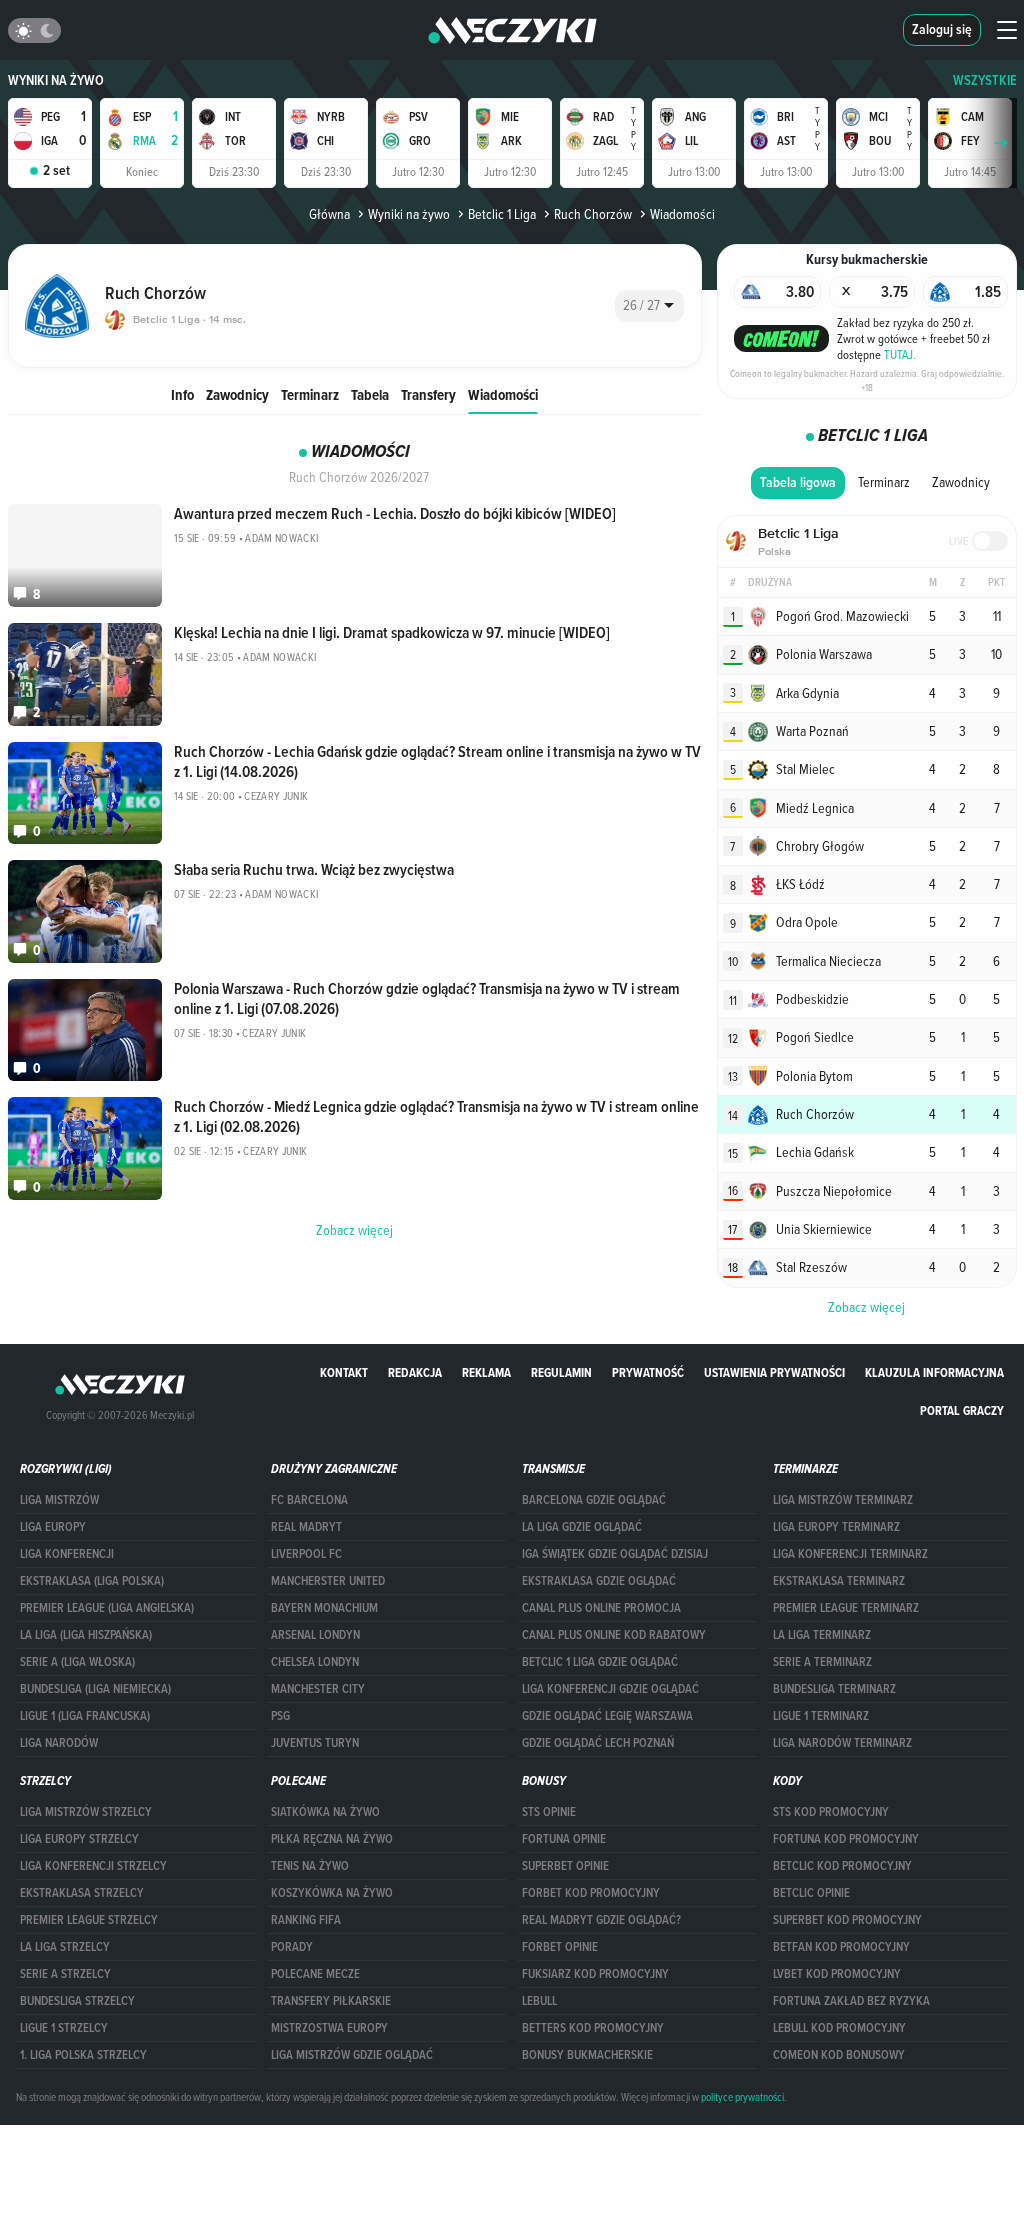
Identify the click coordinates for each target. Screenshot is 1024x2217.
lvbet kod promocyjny (837, 1974)
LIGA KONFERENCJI (67, 1554)
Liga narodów (59, 1743)
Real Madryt (306, 1527)
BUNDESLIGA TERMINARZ (834, 1689)
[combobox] (649, 306)
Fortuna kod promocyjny (846, 1839)
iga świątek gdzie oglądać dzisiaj (615, 1554)
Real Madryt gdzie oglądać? (601, 1920)
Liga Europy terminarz (836, 1527)
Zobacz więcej (866, 1307)
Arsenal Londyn (315, 1635)
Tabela (370, 394)
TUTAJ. (900, 354)
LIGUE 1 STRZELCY (64, 2028)
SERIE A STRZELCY (65, 1974)
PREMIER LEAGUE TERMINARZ (846, 1608)
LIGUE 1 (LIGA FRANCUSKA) (85, 1716)
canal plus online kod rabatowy (614, 1635)
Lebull (539, 2001)
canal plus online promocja (601, 1608)
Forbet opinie (560, 1947)
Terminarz (310, 394)
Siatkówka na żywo (325, 1812)
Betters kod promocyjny (593, 2028)
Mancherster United (328, 1581)
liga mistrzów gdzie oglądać (352, 2055)
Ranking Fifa (306, 1920)
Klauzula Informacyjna (934, 1372)
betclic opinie (811, 1893)
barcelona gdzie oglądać (594, 1500)
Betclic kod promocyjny (842, 1866)
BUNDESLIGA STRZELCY (77, 2001)
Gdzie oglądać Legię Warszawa (607, 1716)
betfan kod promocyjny (841, 1947)
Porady (292, 1947)
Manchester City (318, 1689)
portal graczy (962, 1410)
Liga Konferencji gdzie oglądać (610, 1689)
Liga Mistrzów (59, 1500)
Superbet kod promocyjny (847, 1920)
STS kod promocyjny (831, 1812)
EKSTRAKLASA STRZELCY (82, 1893)
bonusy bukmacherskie (587, 2055)
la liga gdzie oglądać (582, 1527)
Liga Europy (53, 1527)
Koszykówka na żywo (332, 1893)
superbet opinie (565, 1866)
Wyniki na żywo (56, 80)
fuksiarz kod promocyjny (595, 1974)
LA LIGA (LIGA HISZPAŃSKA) (86, 1635)
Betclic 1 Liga (502, 214)
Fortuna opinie (564, 1839)
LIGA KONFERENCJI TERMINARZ (850, 1554)
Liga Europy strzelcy (79, 1839)
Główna (329, 214)
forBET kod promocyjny (591, 1893)
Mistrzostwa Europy (329, 2028)
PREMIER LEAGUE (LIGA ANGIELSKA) (107, 1608)
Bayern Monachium (324, 1608)
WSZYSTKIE (985, 80)
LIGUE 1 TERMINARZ (821, 1716)
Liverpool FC (306, 1554)
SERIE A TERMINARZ (822, 1662)
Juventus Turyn (315, 1743)
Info (182, 394)
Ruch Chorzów (593, 214)
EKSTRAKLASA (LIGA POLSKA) (92, 1581)
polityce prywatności (742, 2097)
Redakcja (415, 1372)
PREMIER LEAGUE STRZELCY (89, 1920)
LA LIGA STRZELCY (65, 1947)
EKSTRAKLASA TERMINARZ (839, 1581)
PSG (280, 1716)
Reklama (486, 1372)
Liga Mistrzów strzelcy (86, 1812)
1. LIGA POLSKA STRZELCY (83, 2055)
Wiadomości (503, 394)
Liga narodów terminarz (842, 1743)
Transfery (428, 394)
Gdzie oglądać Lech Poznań (598, 1743)
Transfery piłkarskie (331, 2001)
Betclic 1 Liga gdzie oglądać (600, 1662)
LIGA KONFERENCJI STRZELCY (93, 1866)
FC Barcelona (309, 1500)
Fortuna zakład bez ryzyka (851, 2001)
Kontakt (344, 1372)
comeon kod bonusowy (839, 2055)
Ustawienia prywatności (774, 1372)
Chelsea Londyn (315, 1662)
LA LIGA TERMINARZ (822, 1635)
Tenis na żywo (310, 1866)
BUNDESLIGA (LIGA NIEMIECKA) (95, 1689)
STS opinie (549, 1812)
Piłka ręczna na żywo (332, 1839)
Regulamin (561, 1372)
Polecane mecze (315, 1974)
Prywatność (648, 1372)
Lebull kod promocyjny (839, 2028)
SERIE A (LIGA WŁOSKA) (77, 1662)
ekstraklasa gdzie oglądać (599, 1581)
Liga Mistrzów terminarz (843, 1500)
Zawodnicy (237, 394)
